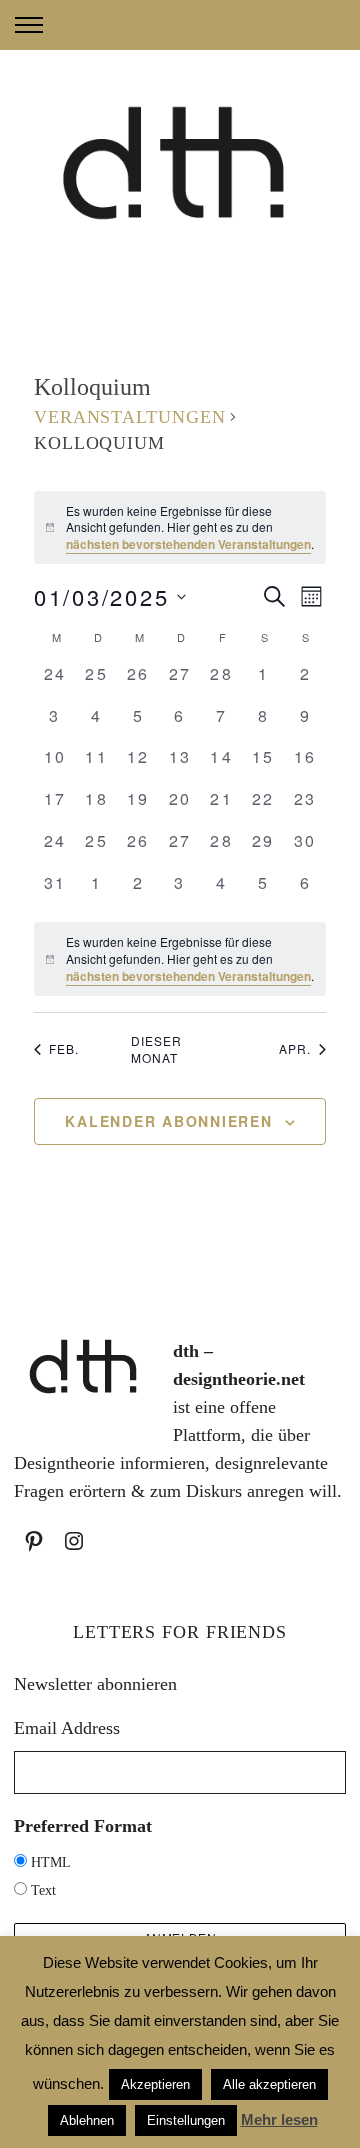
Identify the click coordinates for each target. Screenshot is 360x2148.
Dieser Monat (156, 1049)
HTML (51, 1862)
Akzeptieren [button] (155, 2084)
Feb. (64, 1048)
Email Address (67, 1728)
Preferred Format (83, 1826)
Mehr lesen (279, 2119)
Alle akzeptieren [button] (269, 2084)
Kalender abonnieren (168, 1121)
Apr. (295, 1048)
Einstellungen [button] (186, 2120)
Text (43, 1890)
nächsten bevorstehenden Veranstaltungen (188, 544)
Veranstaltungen (130, 417)
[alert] (180, 528)
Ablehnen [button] (87, 2120)
